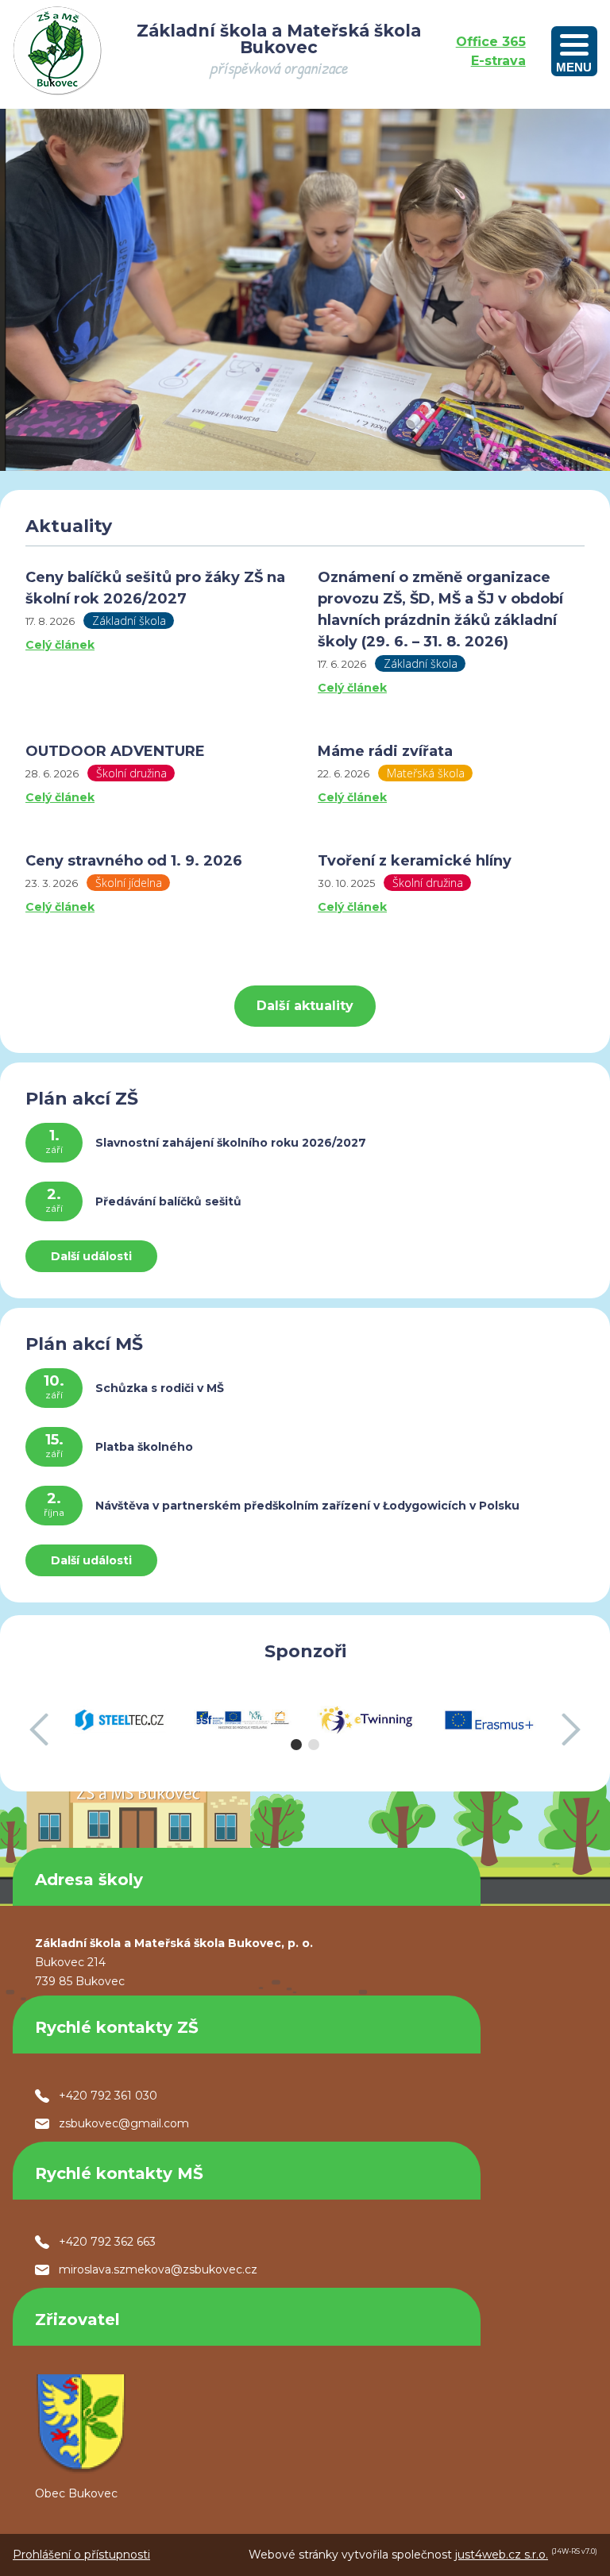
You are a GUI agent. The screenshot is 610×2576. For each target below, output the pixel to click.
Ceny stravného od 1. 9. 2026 (134, 861)
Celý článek (60, 645)
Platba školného (144, 1447)
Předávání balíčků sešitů (168, 1201)
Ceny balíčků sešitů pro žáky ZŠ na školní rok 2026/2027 (155, 588)
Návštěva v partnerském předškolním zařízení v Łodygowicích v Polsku (307, 1506)
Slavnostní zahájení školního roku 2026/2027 (231, 1143)
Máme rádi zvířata (385, 751)
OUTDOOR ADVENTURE (115, 751)
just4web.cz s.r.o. (502, 2555)
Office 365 (491, 42)
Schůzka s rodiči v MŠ (160, 1388)
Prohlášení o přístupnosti (81, 2555)
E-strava (498, 61)
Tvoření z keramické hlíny (415, 861)
